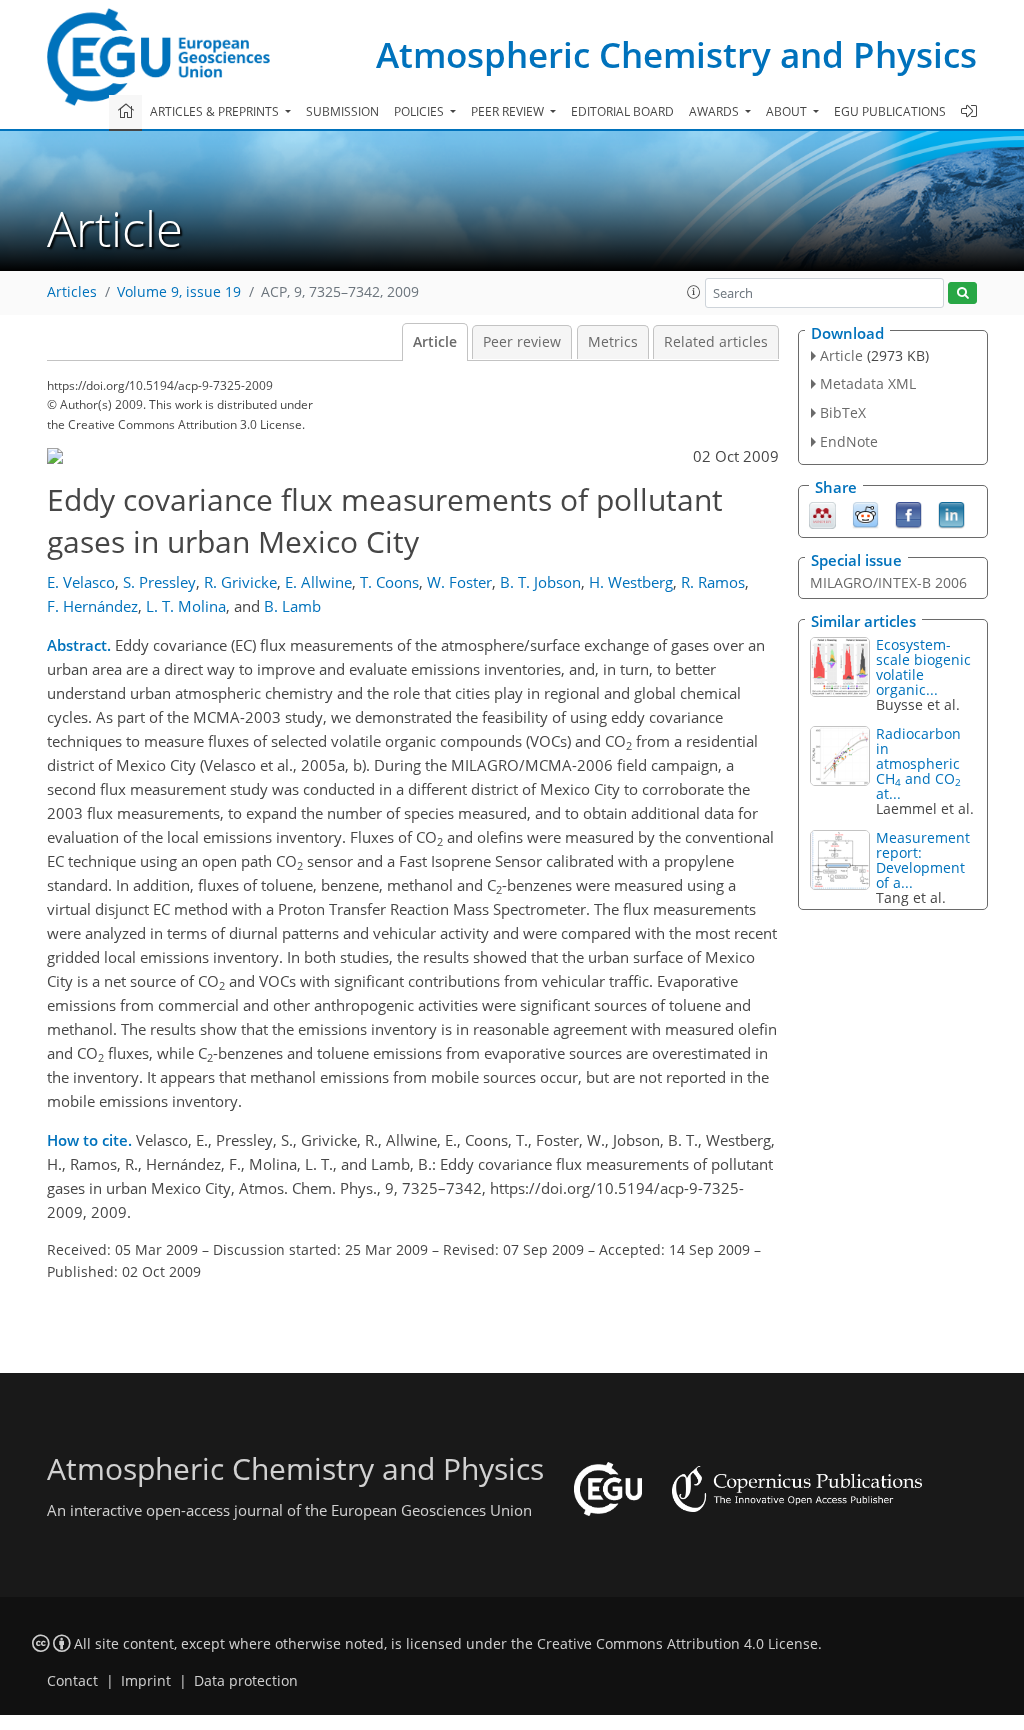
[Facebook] (908, 513)
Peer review (522, 342)
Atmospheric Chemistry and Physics (676, 54)
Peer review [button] (509, 111)
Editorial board (622, 111)
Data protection (246, 1681)
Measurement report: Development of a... (923, 860)
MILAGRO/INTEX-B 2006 (888, 582)
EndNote (849, 441)
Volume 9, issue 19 (179, 292)
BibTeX (843, 412)
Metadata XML (868, 383)
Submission (342, 111)
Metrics (613, 342)
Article (435, 342)
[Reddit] (865, 513)
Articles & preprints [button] (216, 111)
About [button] (788, 111)
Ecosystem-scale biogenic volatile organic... (923, 667)
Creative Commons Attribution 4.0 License (677, 1644)
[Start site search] (962, 293)
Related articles (716, 342)
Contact (72, 1681)
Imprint (146, 1681)
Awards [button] (715, 111)
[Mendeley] (822, 513)
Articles (72, 292)
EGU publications (890, 111)
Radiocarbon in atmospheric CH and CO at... (918, 763)
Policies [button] (420, 111)
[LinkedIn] (951, 513)
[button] (694, 292)
